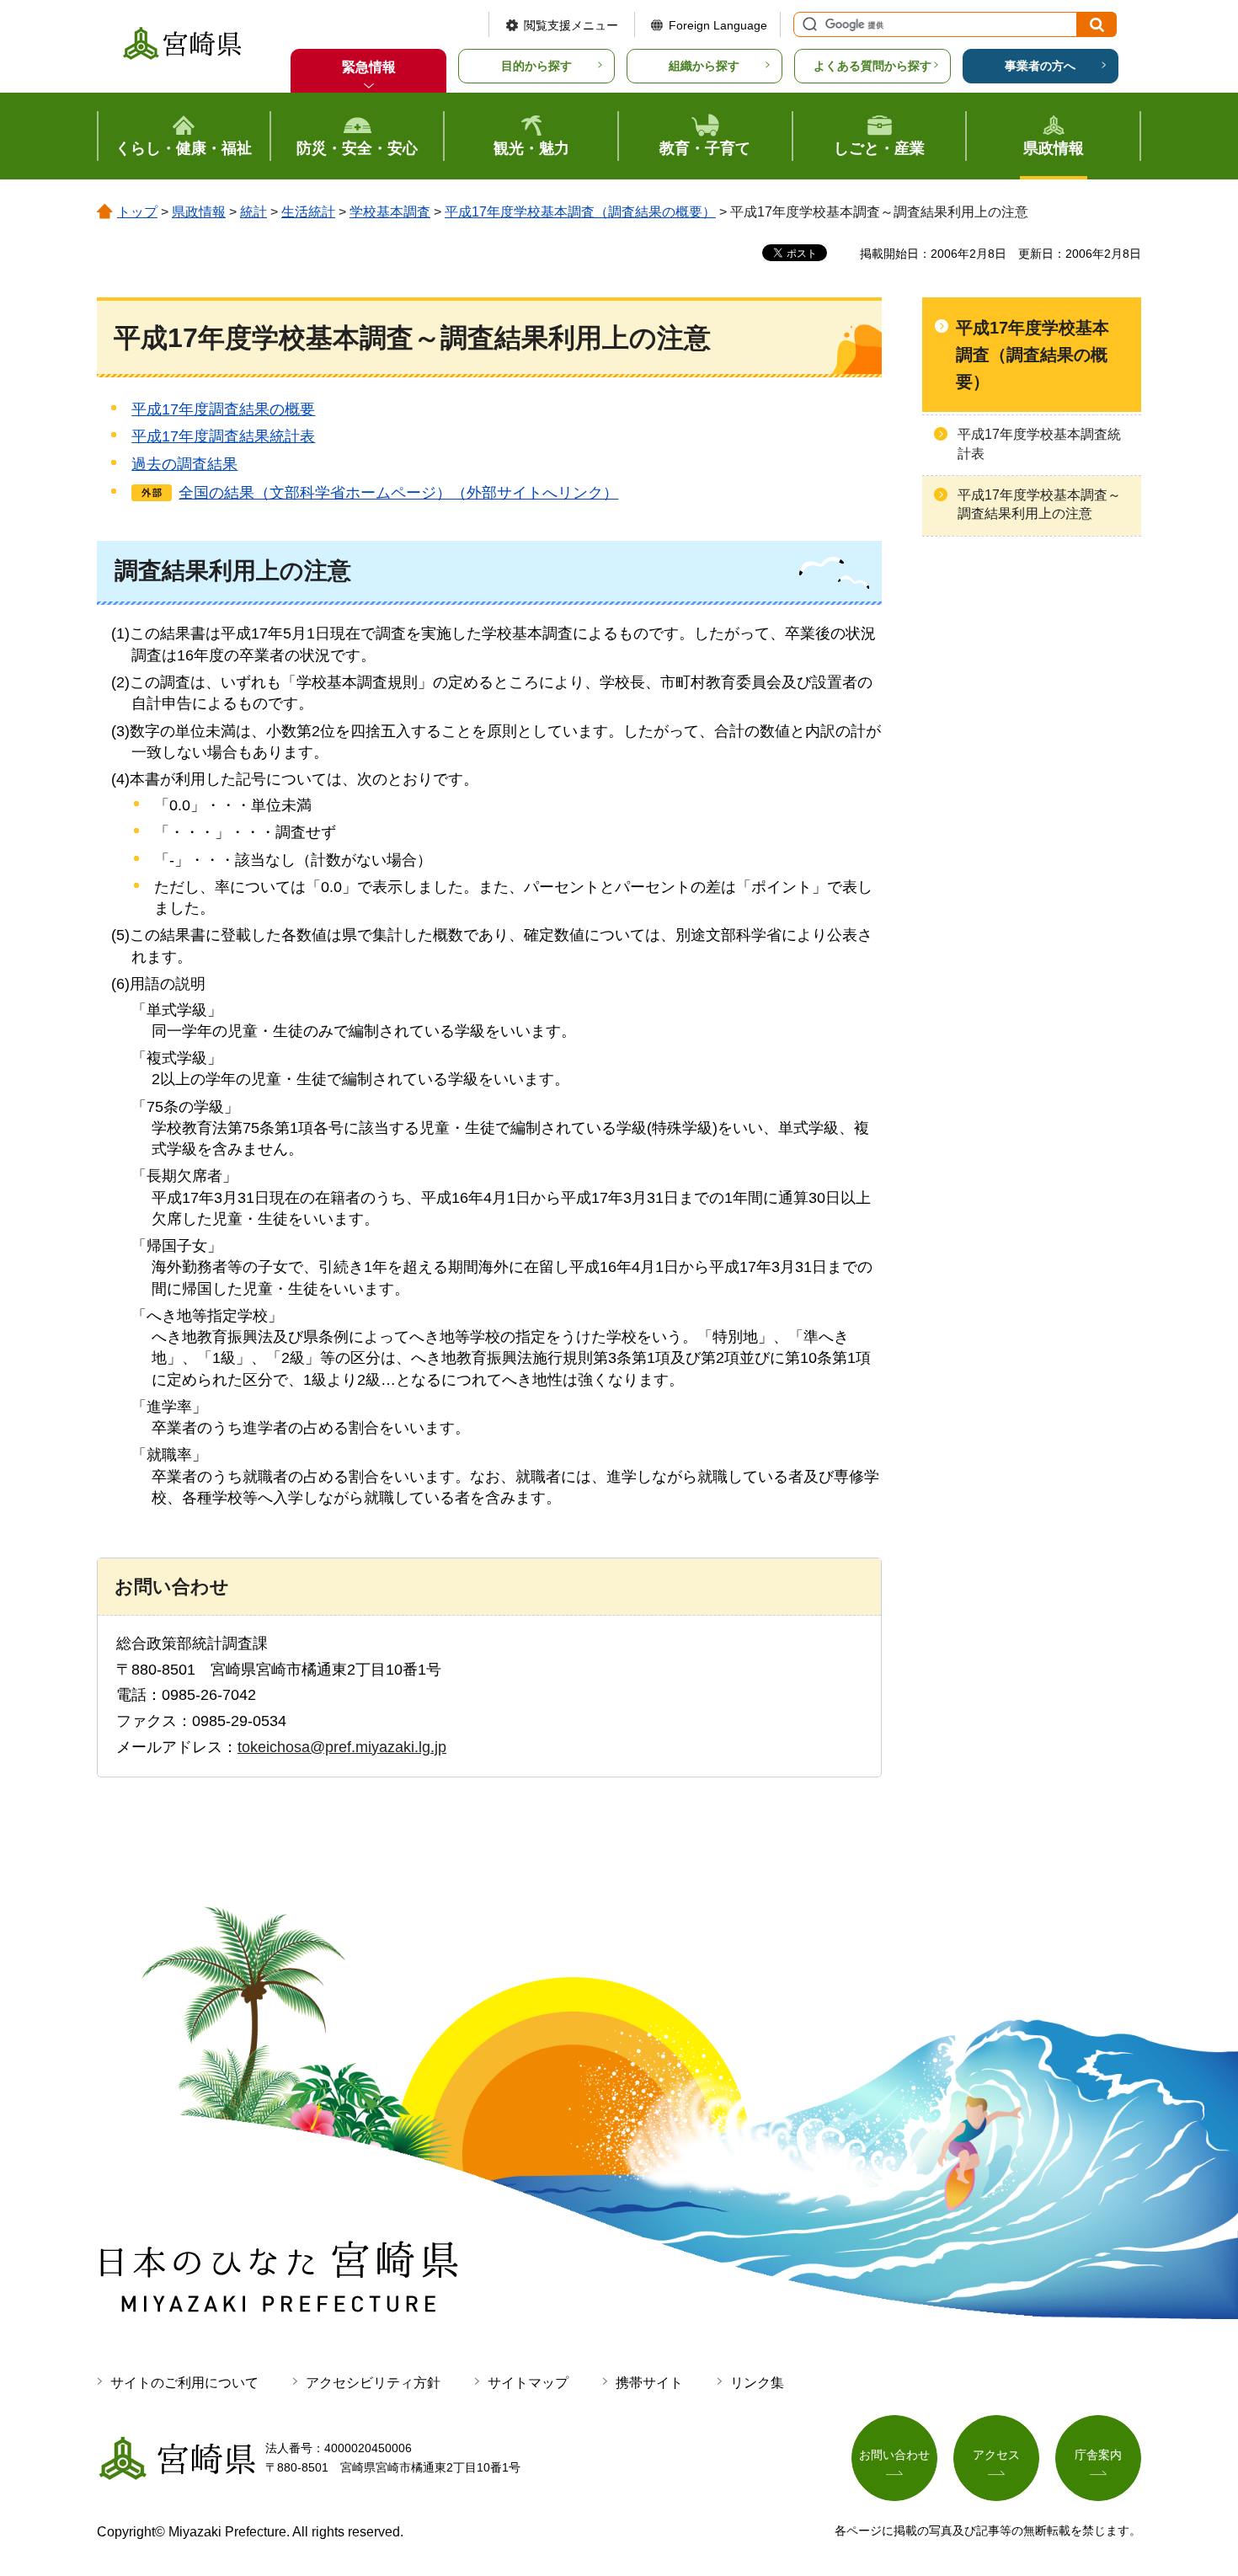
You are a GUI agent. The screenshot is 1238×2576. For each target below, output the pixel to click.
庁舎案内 (1098, 2455)
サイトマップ (528, 2383)
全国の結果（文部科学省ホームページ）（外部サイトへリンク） (398, 493)
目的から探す (536, 66)
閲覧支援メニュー (571, 25)
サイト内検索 (808, 24)
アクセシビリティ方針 (373, 2383)
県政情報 (199, 212)
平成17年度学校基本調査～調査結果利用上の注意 (1039, 504)
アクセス (996, 2455)
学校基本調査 (390, 212)
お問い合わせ (894, 2455)
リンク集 (757, 2383)
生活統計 (308, 212)
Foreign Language (718, 25)
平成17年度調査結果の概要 (223, 409)
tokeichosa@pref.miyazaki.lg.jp (342, 1747)
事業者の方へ (1040, 66)
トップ (137, 212)
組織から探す (704, 66)
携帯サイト (649, 2383)
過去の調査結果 (184, 464)
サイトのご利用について (184, 2383)
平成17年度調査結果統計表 (223, 436)
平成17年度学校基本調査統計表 (1039, 444)
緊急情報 (369, 67)
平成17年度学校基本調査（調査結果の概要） (580, 212)
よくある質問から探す (872, 66)
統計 (253, 212)
